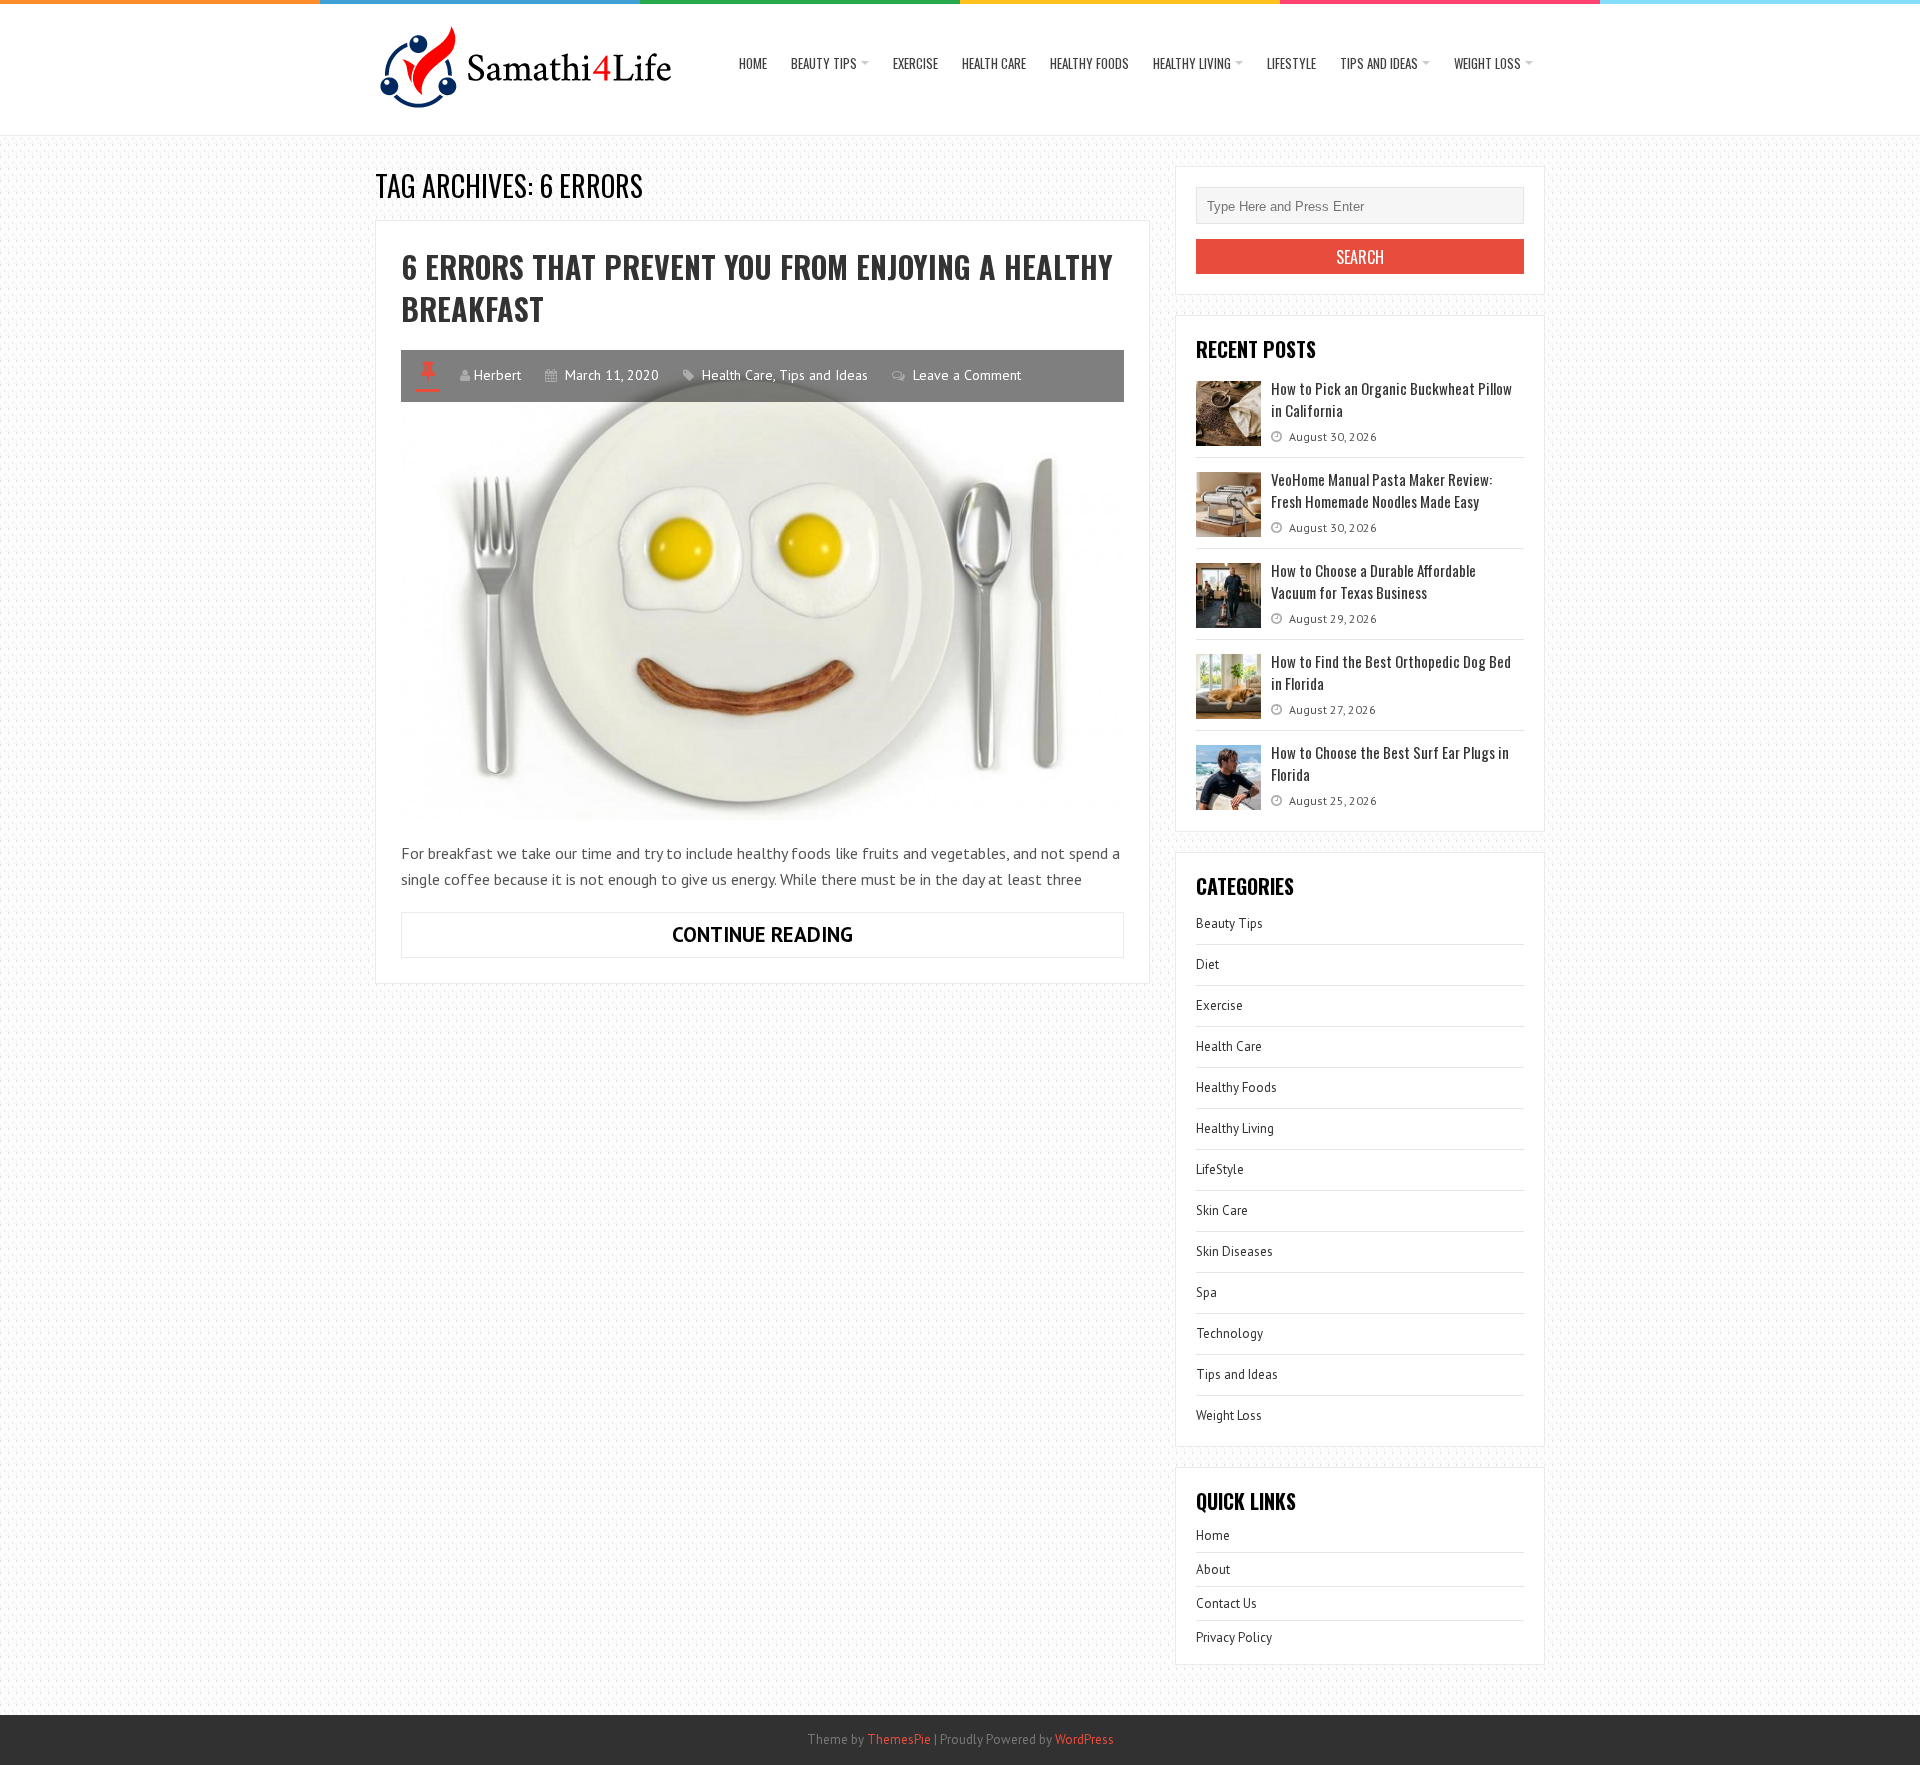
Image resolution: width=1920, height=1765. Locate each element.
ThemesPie (899, 1739)
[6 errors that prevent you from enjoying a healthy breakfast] (762, 584)
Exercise (915, 63)
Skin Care (1222, 1210)
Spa (1206, 1292)
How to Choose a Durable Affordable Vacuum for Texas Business (1373, 581)
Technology (1229, 1333)
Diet (1207, 964)
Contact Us (1226, 1603)
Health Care (994, 63)
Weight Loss (1487, 63)
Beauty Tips (824, 63)
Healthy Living (1192, 63)
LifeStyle (1291, 63)
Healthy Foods (1089, 63)
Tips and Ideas (1379, 63)
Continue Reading (816, 939)
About (1213, 1569)
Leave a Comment (967, 375)
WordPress (1084, 1739)
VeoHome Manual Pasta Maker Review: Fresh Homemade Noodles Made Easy (1381, 490)
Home (753, 63)
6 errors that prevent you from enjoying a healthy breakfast (757, 287)
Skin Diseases (1234, 1251)
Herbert (497, 375)
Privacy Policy (1234, 1637)
